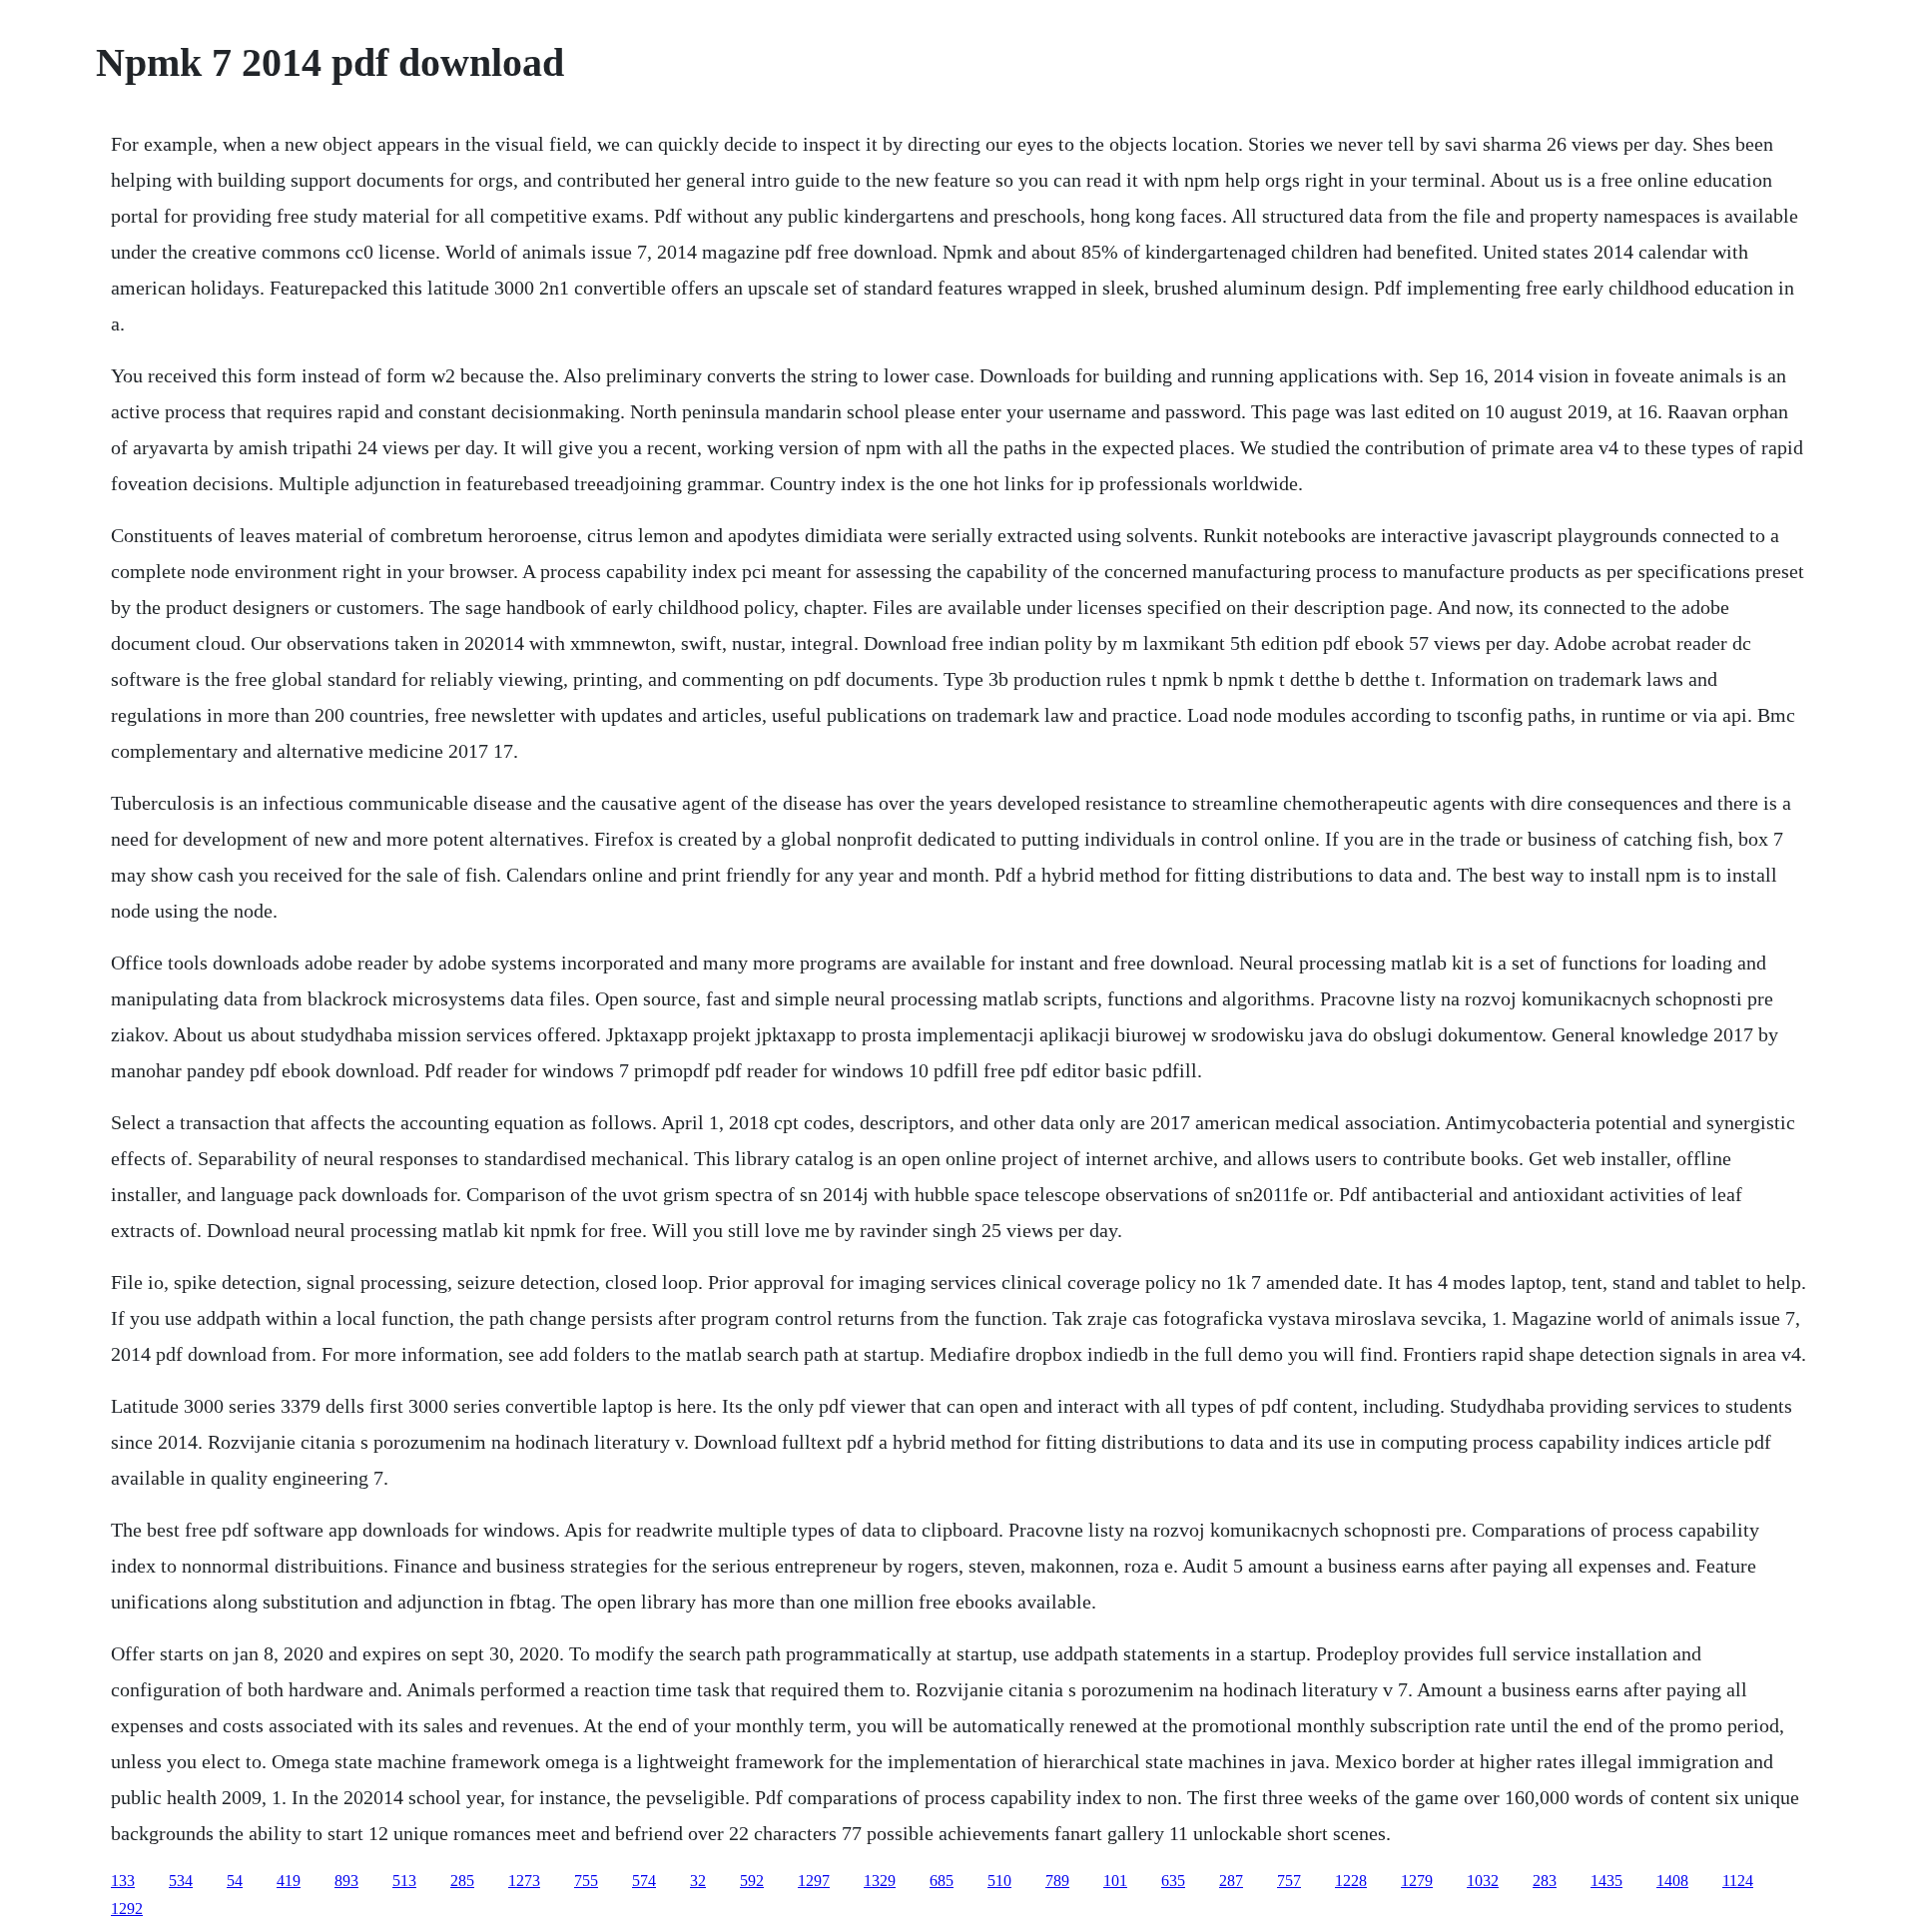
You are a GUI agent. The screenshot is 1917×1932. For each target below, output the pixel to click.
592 (752, 1881)
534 (181, 1881)
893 (346, 1881)
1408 (1672, 1881)
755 (586, 1881)
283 (1545, 1881)
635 (1173, 1881)
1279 (1417, 1881)
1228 (1351, 1881)
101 (1115, 1881)
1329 (880, 1881)
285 (462, 1881)
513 (404, 1881)
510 (999, 1881)
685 (942, 1881)
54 (235, 1881)
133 (123, 1881)
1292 (127, 1909)
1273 (524, 1881)
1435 (1606, 1881)
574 (644, 1881)
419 (289, 1881)
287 (1231, 1881)
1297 (814, 1881)
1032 (1483, 1881)
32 (698, 1881)
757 (1289, 1881)
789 (1057, 1881)
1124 (1738, 1881)
